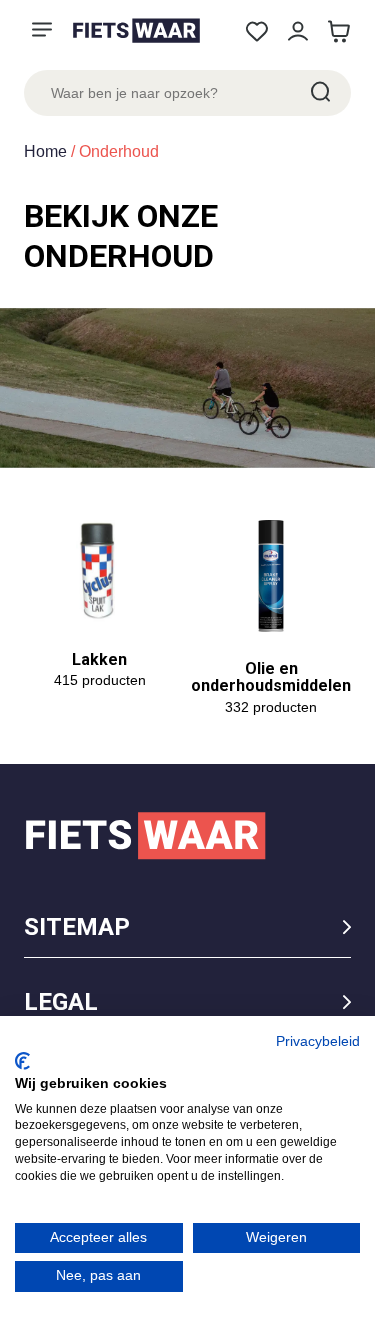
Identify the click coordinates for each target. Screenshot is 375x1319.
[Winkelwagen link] (338, 31)
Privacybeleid (318, 1041)
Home (45, 151)
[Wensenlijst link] (256, 31)
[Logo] (136, 30)
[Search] (319, 93)
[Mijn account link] (297, 31)
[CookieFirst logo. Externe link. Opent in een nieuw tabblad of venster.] (22, 1061)
